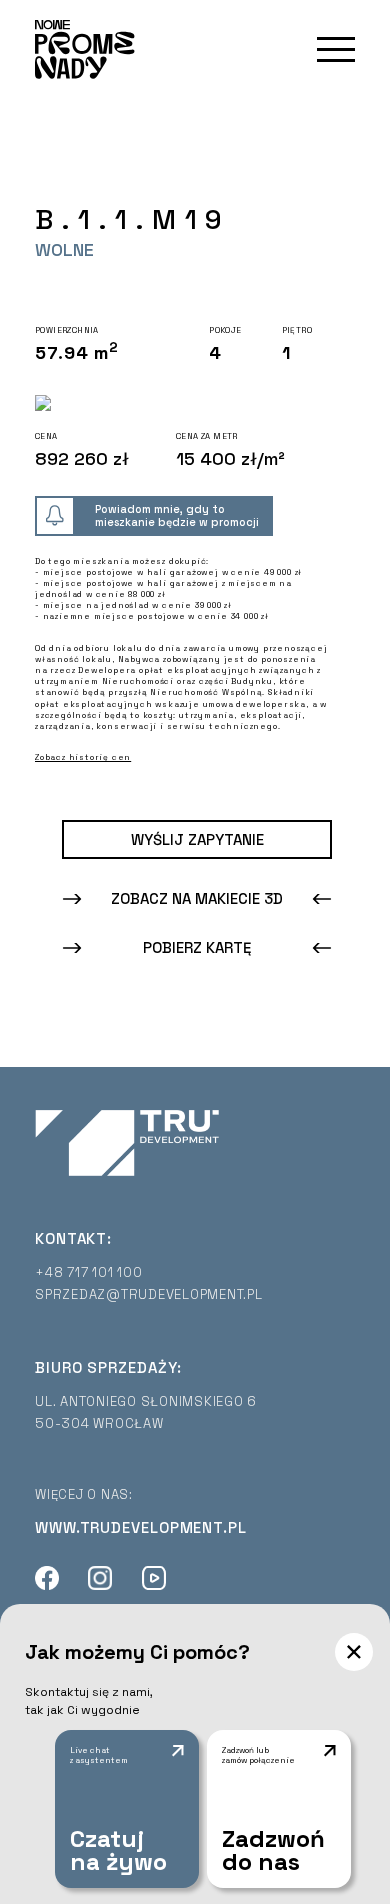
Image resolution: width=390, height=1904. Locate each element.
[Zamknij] (354, 1652)
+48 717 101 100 (88, 1272)
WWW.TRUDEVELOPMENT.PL (141, 1527)
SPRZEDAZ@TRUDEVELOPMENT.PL (149, 1294)
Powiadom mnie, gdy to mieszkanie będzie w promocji (177, 515)
